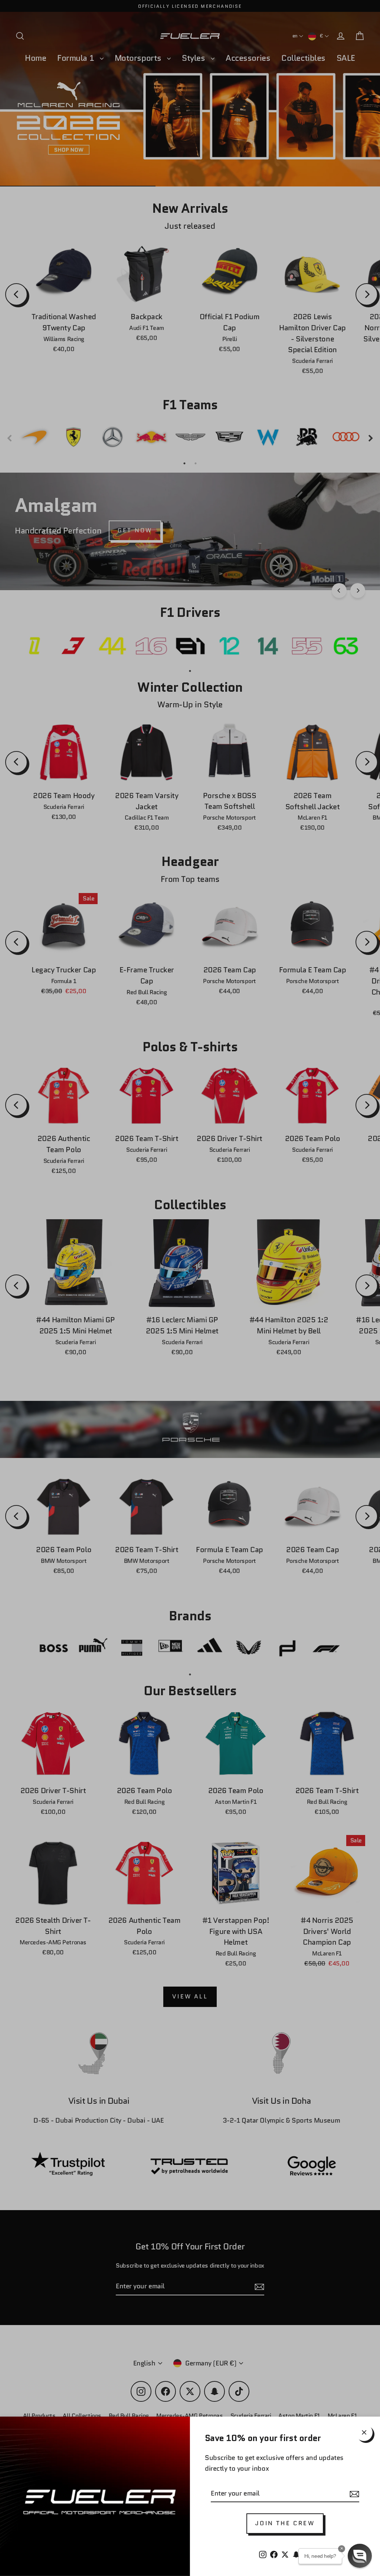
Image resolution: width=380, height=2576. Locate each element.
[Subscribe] (353, 2494)
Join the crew (285, 2523)
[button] (360, 2556)
